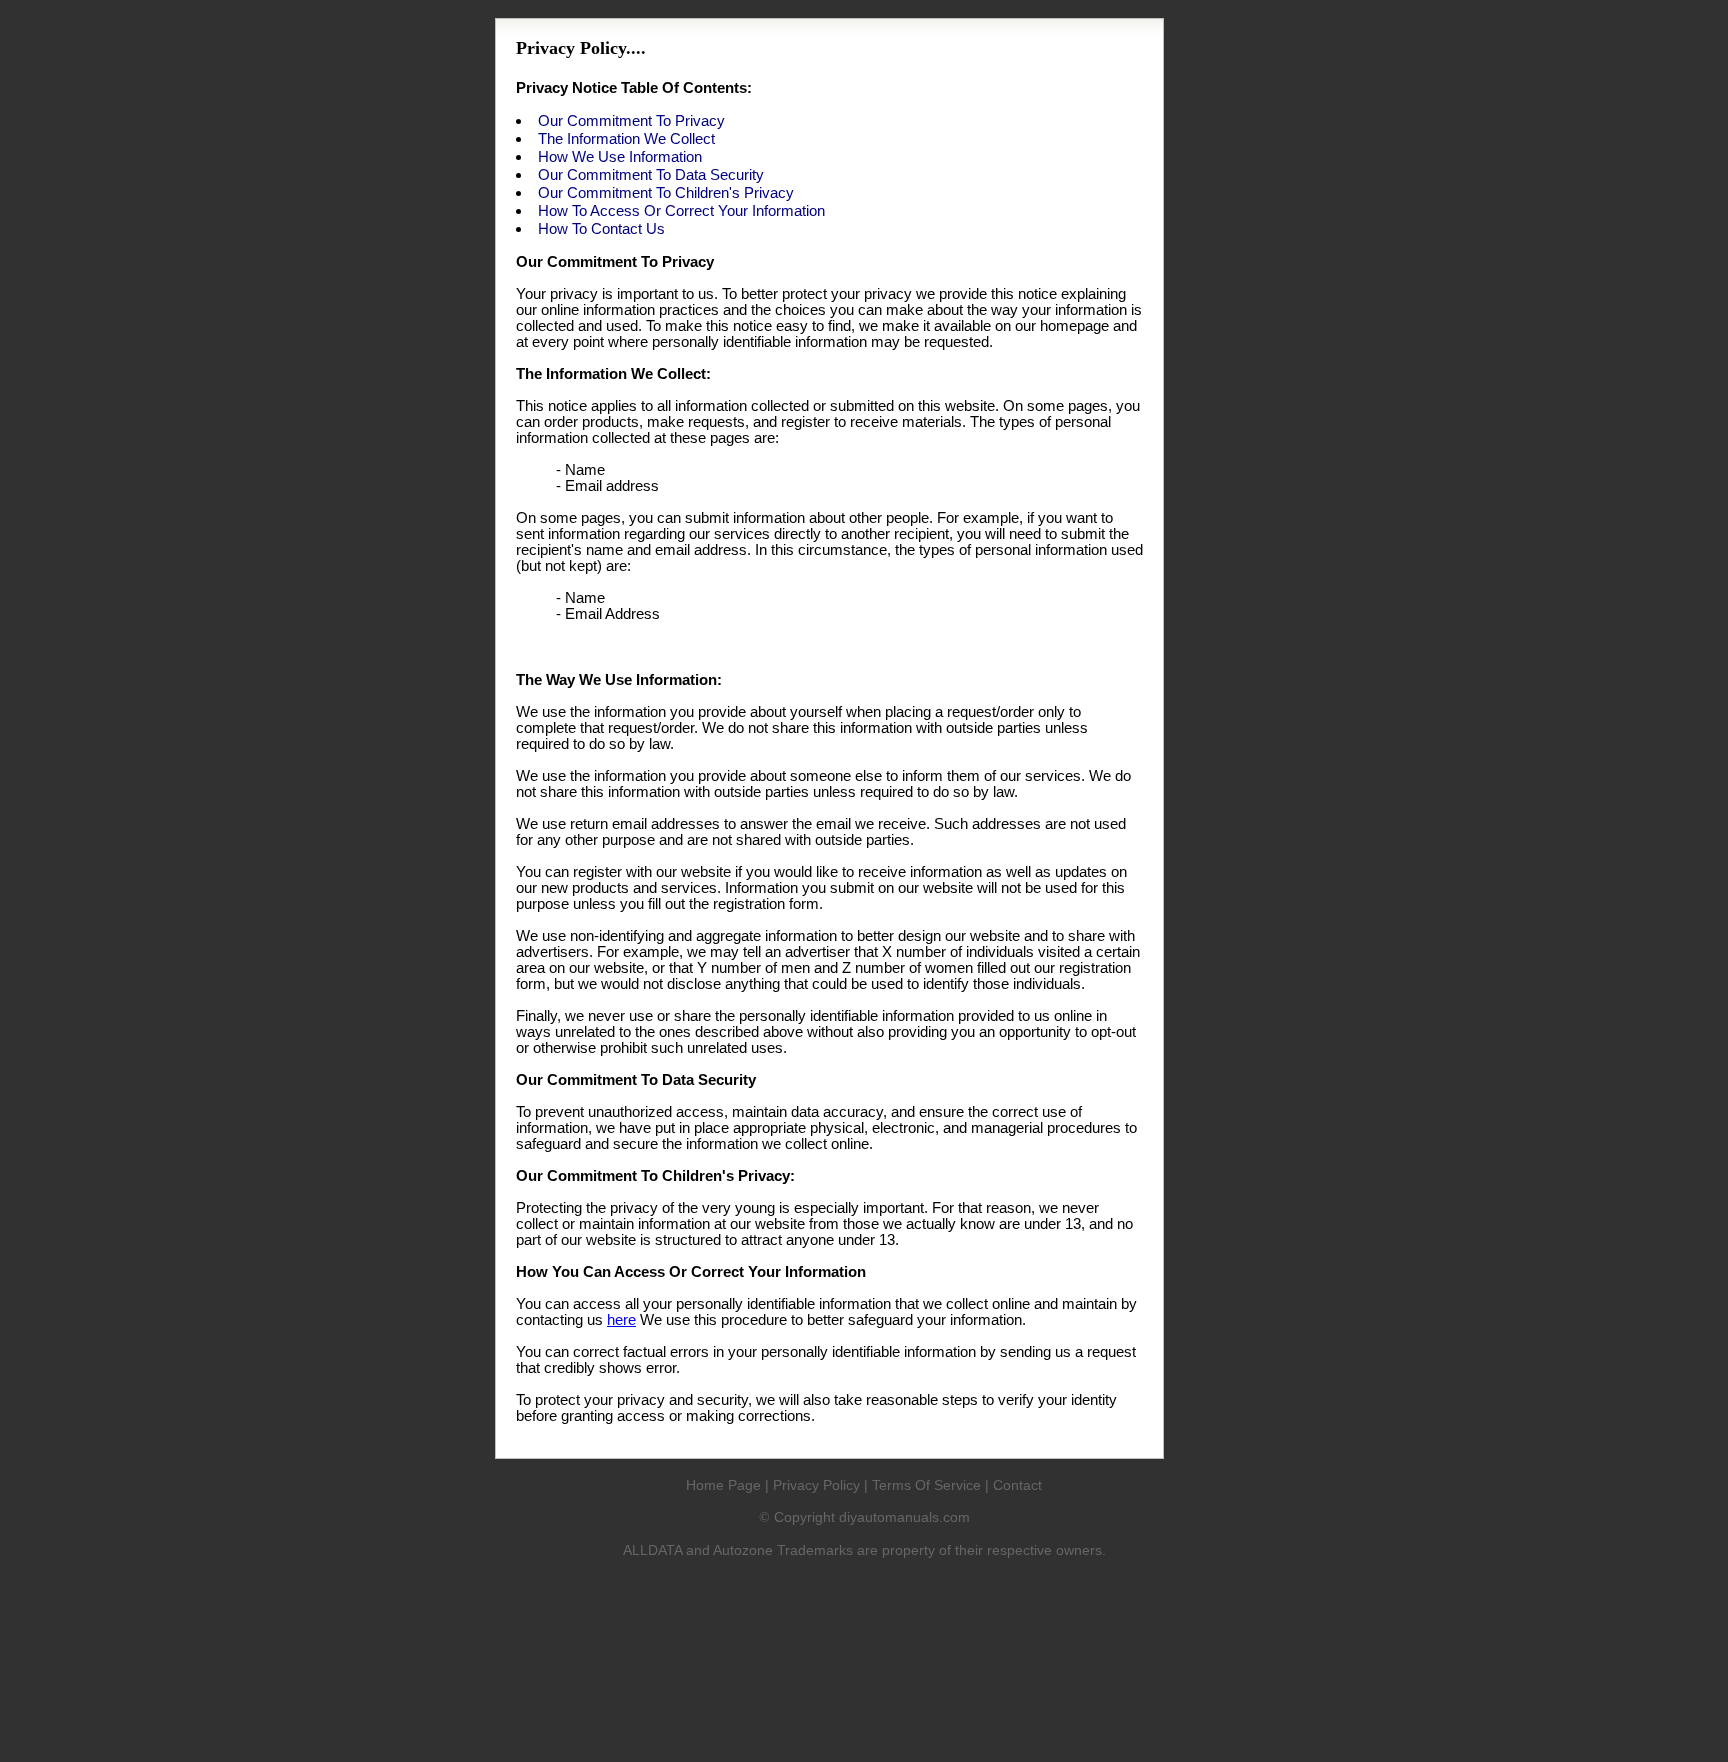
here (621, 1320)
